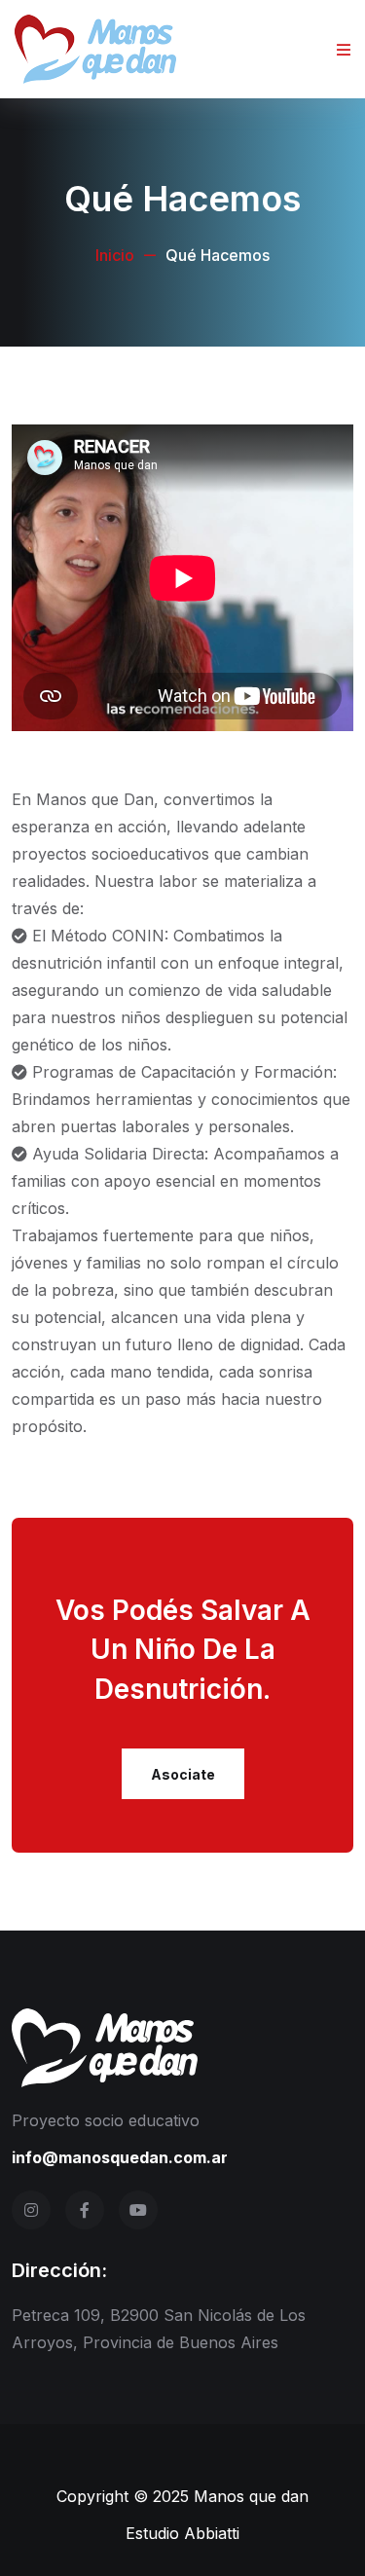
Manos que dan (251, 2496)
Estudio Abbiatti (182, 2533)
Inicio (115, 255)
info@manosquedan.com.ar (120, 2157)
